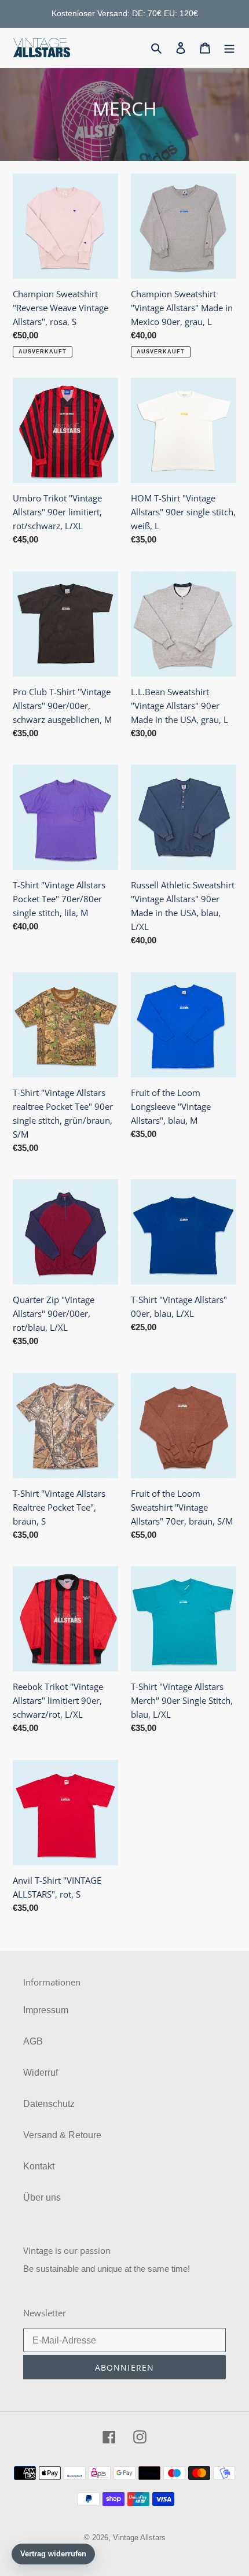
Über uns (42, 2197)
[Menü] (229, 47)
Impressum (46, 2010)
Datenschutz (49, 2104)
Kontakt (39, 2166)
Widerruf (41, 2073)
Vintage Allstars (139, 2538)
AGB (33, 2041)
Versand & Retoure (62, 2135)
